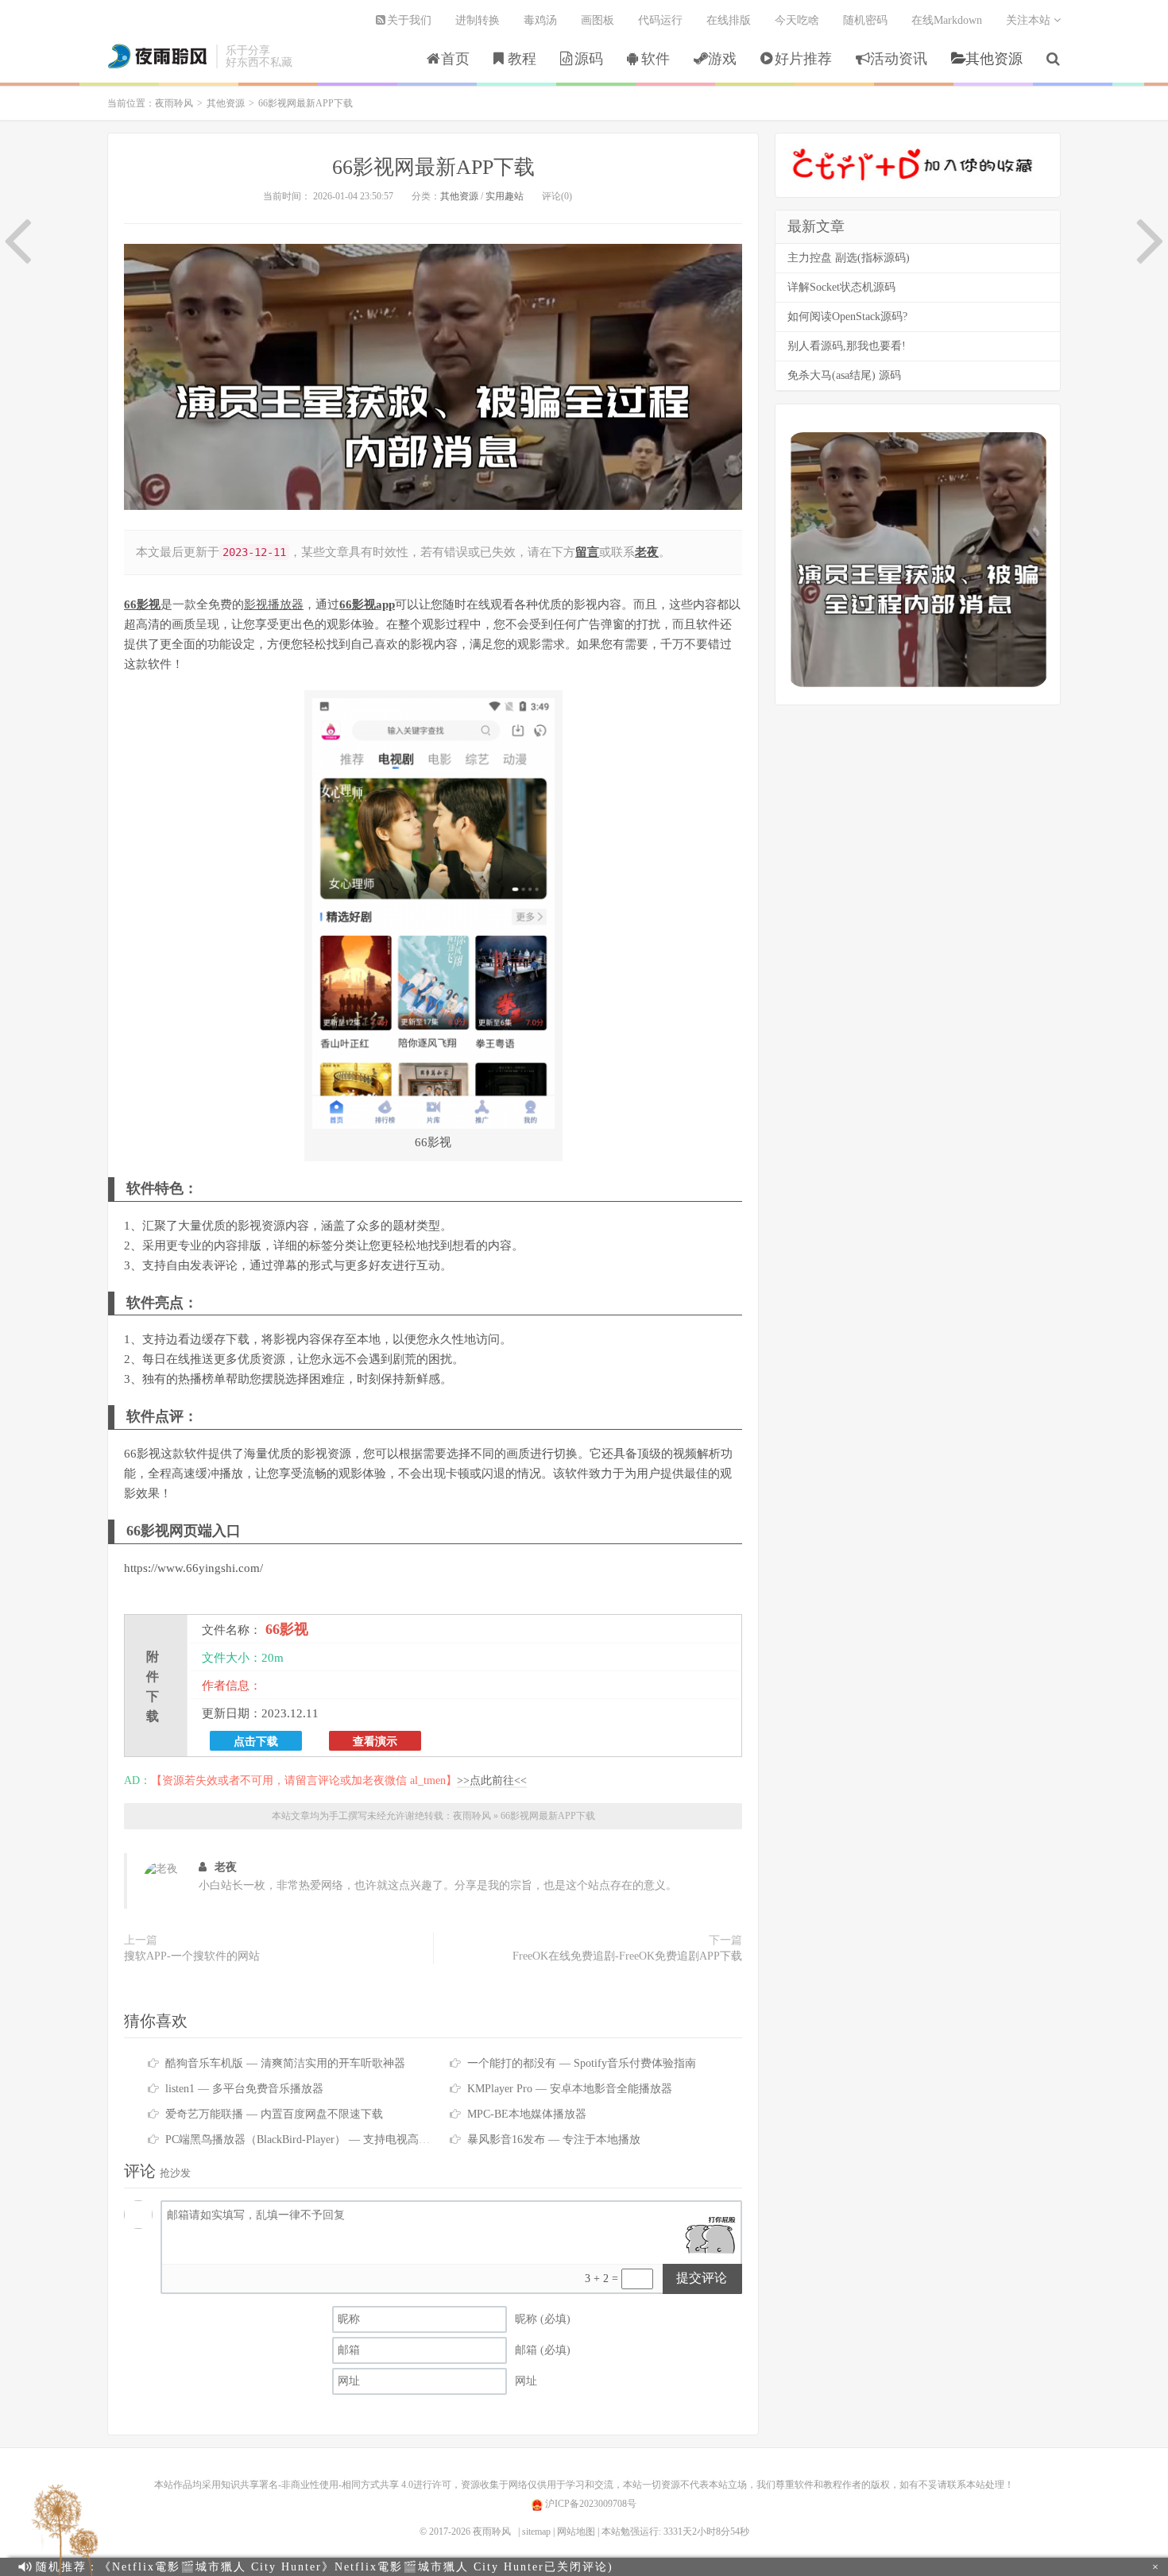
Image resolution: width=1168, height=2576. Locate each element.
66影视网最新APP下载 (433, 167)
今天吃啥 (797, 20)
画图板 (598, 20)
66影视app (367, 604)
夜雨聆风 (158, 56)
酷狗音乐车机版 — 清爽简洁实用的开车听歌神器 (285, 2063)
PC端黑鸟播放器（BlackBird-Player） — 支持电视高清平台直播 (320, 2140)
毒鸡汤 (540, 20)
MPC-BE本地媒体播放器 (527, 2114)
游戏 (722, 59)
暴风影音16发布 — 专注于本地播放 (554, 2140)
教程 (522, 59)
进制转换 (478, 20)
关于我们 (409, 20)
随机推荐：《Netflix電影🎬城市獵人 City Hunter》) (325, 2567)
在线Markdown (947, 20)
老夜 (226, 1867)
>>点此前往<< (492, 1780)
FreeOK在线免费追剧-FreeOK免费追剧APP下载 (627, 1956)
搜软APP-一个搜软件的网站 (192, 1956)
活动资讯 (899, 59)
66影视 (142, 604)
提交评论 (702, 2278)
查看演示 (375, 1741)
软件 (656, 59)
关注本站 (1030, 20)
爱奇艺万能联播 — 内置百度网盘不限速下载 (274, 2114)
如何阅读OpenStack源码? (847, 317)
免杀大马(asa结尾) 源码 (844, 375)
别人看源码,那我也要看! (847, 346)
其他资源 (994, 59)
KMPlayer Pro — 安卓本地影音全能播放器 (570, 2089)
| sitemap (534, 2532)
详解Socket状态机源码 (841, 287)
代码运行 (660, 20)
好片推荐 (803, 59)
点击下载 (256, 1741)
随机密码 (865, 20)
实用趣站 (505, 196)
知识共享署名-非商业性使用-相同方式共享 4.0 (317, 2485)
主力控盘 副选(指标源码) (849, 258)
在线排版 (729, 20)
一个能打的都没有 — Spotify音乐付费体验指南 (582, 2063)
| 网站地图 (574, 2532)
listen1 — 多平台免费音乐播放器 (244, 2089)
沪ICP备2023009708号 (590, 2504)
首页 (455, 59)
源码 (589, 59)
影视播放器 (274, 604)
